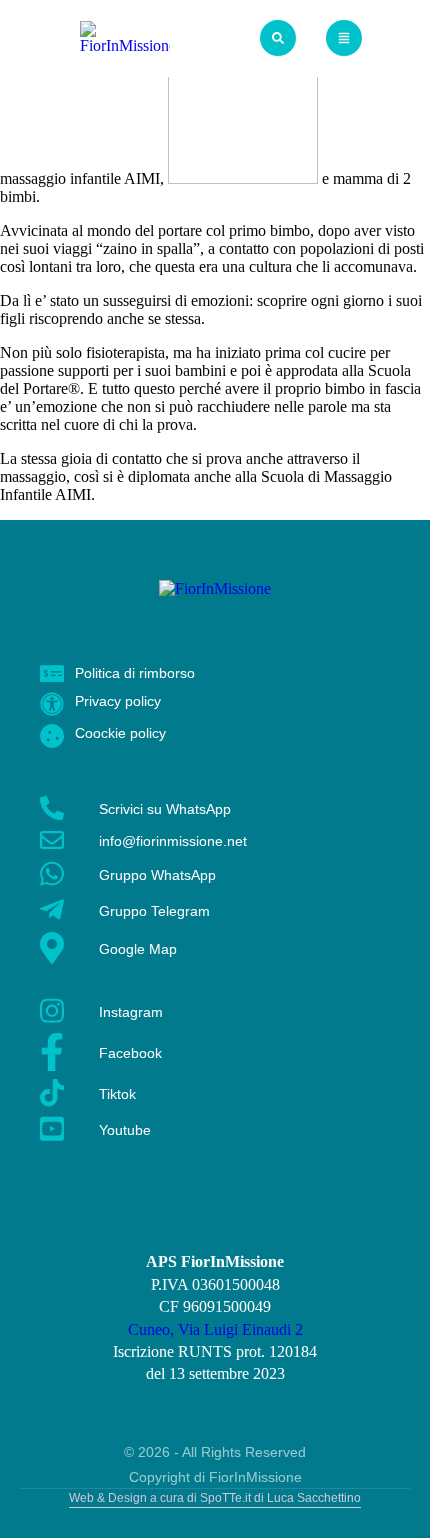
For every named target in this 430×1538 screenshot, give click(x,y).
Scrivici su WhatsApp (165, 809)
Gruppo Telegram (154, 911)
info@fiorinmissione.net (173, 841)
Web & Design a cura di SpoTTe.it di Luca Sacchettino (215, 1498)
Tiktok (117, 1094)
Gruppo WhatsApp (157, 875)
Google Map (138, 949)
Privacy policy (118, 701)
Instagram (131, 1012)
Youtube (125, 1130)
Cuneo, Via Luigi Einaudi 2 (215, 1329)
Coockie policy (120, 733)
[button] (278, 38)
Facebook (130, 1053)
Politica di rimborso (135, 673)
